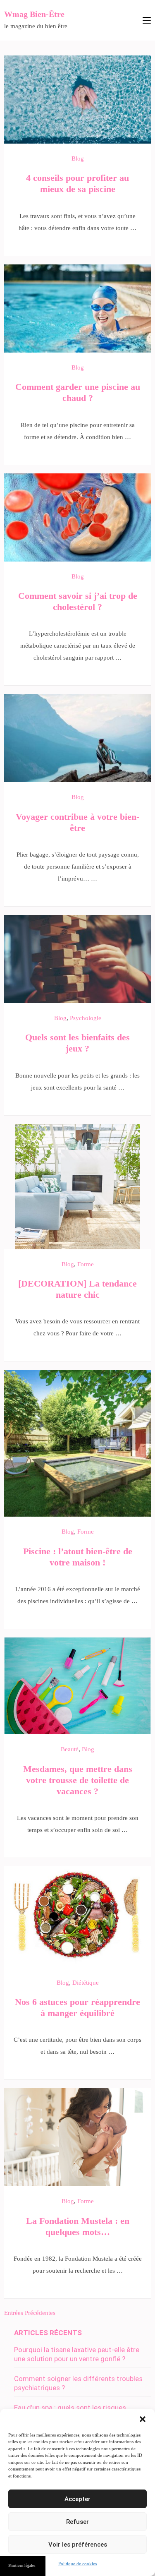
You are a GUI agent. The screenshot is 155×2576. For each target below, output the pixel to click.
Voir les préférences (78, 2545)
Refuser (77, 2522)
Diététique (86, 1983)
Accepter (77, 2499)
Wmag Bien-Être (34, 14)
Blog (78, 158)
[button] (143, 2419)
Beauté (70, 1749)
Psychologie (86, 1018)
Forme (86, 1264)
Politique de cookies (77, 2564)
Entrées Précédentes (30, 2313)
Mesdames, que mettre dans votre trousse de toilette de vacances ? (78, 1780)
